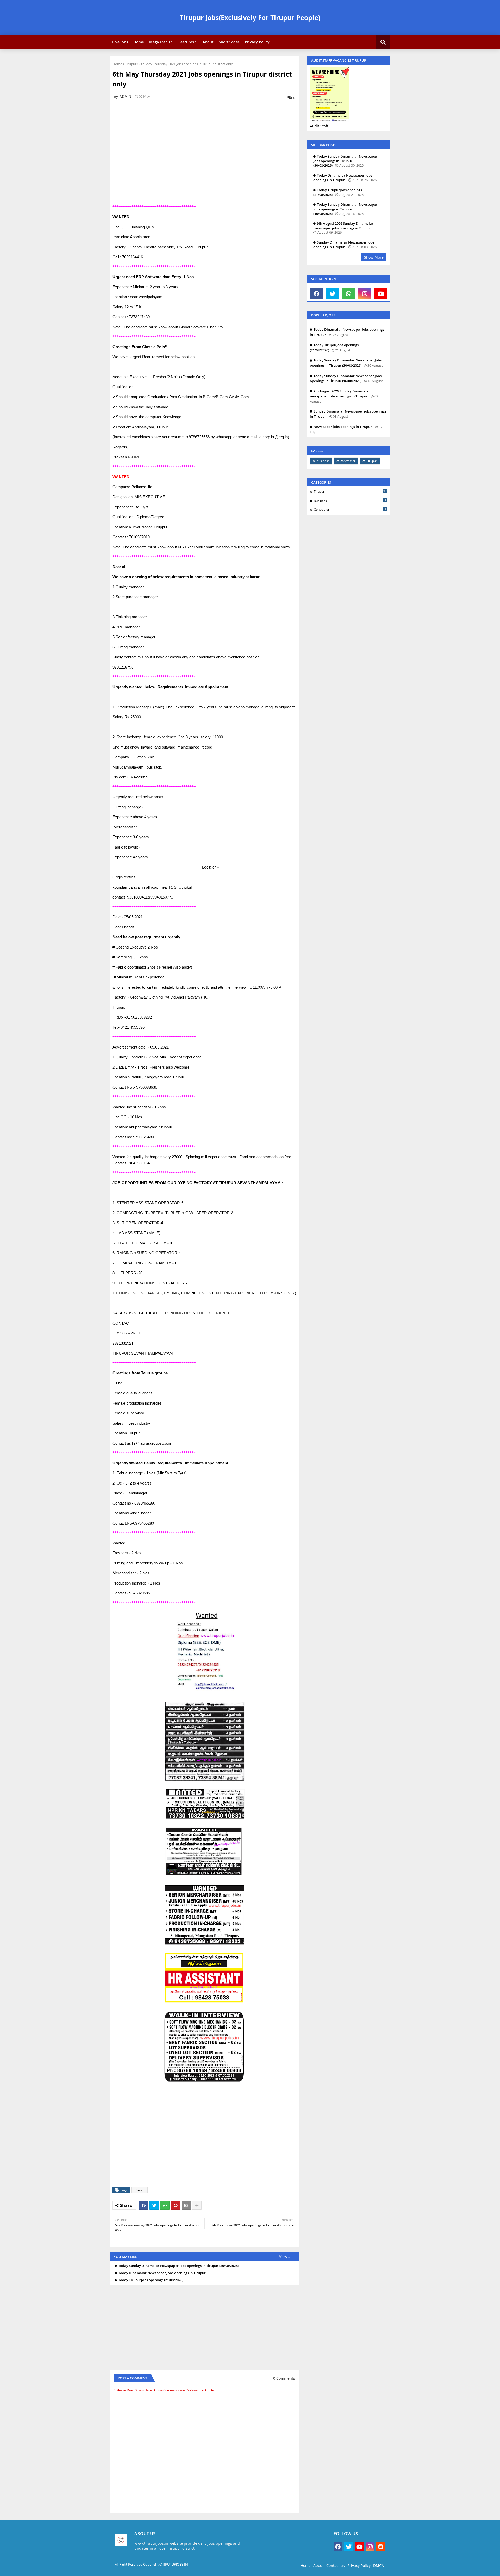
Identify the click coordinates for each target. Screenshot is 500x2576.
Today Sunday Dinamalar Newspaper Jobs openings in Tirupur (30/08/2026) (178, 2266)
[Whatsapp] (165, 2205)
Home (139, 42)
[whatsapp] (349, 294)
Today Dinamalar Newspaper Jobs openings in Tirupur (162, 2273)
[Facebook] (143, 2205)
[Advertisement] (207, 144)
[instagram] (365, 294)
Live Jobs (120, 42)
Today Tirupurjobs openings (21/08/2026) (151, 2280)
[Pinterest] (176, 2205)
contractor (348, 461)
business (323, 461)
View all (286, 2257)
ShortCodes (229, 42)
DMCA (379, 2565)
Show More (374, 257)
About (208, 42)
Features (186, 42)
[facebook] (317, 294)
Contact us (336, 2565)
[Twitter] (154, 2205)
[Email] (186, 2205)
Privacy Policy (257, 42)
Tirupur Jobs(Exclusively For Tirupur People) (250, 17)
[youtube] (381, 294)
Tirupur (131, 64)
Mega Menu (160, 42)
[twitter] (333, 294)
